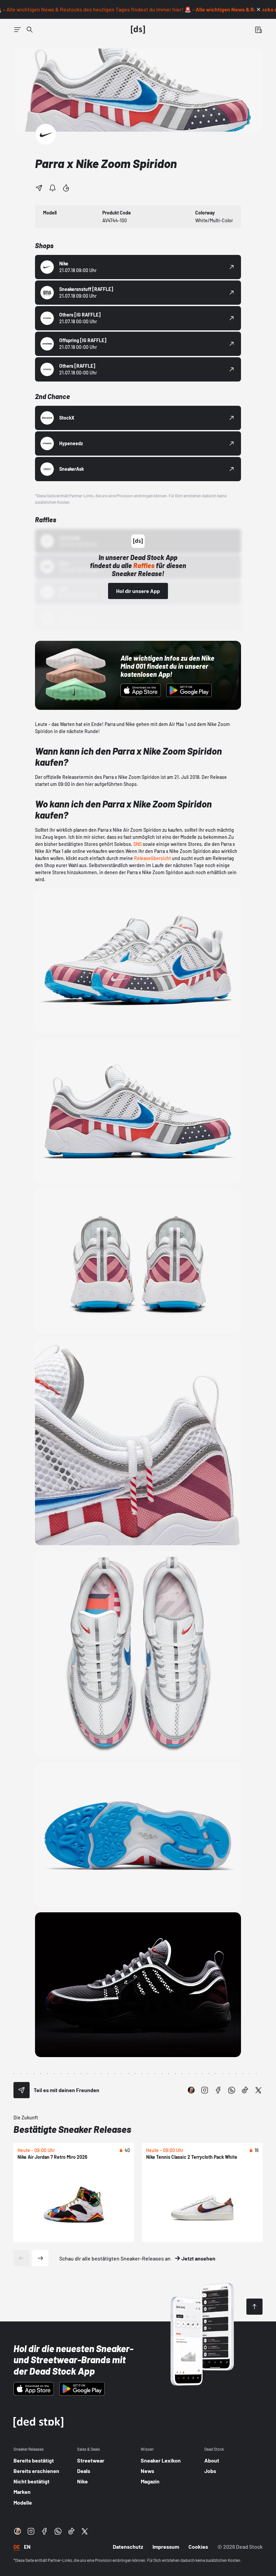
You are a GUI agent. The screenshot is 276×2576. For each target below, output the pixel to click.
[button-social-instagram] (205, 2090)
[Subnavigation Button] (18, 30)
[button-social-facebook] (218, 2090)
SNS (137, 844)
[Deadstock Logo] (138, 30)
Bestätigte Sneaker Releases (72, 2129)
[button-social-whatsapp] (232, 2090)
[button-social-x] (258, 2090)
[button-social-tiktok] (245, 2090)
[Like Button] (66, 188)
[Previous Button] (22, 2258)
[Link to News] (30, 30)
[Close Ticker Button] (258, 9)
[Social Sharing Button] (22, 2090)
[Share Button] (39, 188)
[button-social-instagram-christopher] (191, 2090)
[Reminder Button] (53, 188)
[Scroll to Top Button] (254, 2307)
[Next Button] (40, 2258)
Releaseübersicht (152, 858)
